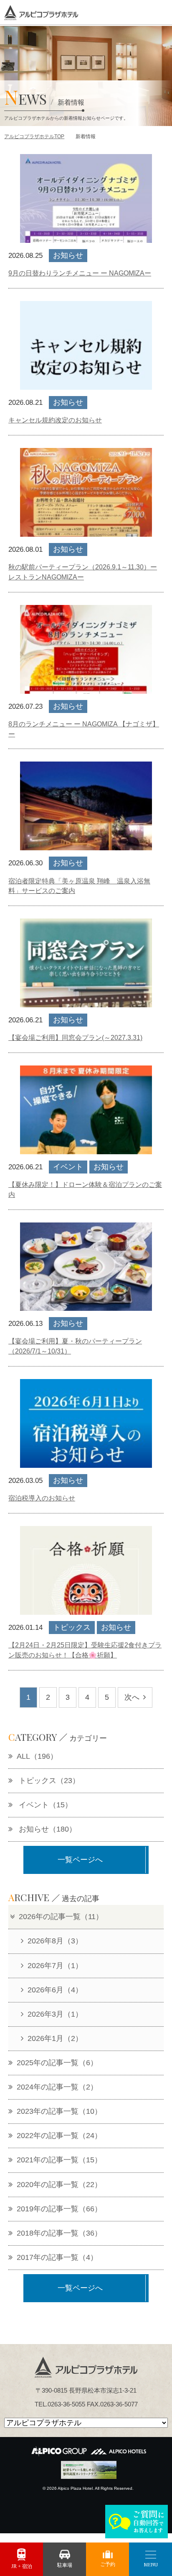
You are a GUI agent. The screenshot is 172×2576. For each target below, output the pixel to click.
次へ (132, 1697)
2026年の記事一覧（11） (61, 1917)
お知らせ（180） (47, 1829)
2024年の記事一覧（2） (57, 2087)
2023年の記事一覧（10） (59, 2111)
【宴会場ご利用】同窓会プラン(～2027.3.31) (75, 1038)
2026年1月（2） (55, 2038)
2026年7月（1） (55, 1966)
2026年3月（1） (55, 2014)
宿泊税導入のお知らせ (42, 1498)
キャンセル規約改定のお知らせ (55, 420)
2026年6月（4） (55, 1990)
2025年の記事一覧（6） (57, 2063)
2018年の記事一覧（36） (59, 2233)
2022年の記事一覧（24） (59, 2136)
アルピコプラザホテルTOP (34, 136)
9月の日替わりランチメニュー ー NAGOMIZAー (80, 273)
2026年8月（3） (55, 1941)
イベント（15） (44, 1805)
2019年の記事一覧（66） (59, 2209)
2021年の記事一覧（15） (59, 2160)
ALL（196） (37, 1756)
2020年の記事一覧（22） (59, 2185)
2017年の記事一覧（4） (57, 2257)
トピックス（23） (48, 1781)
